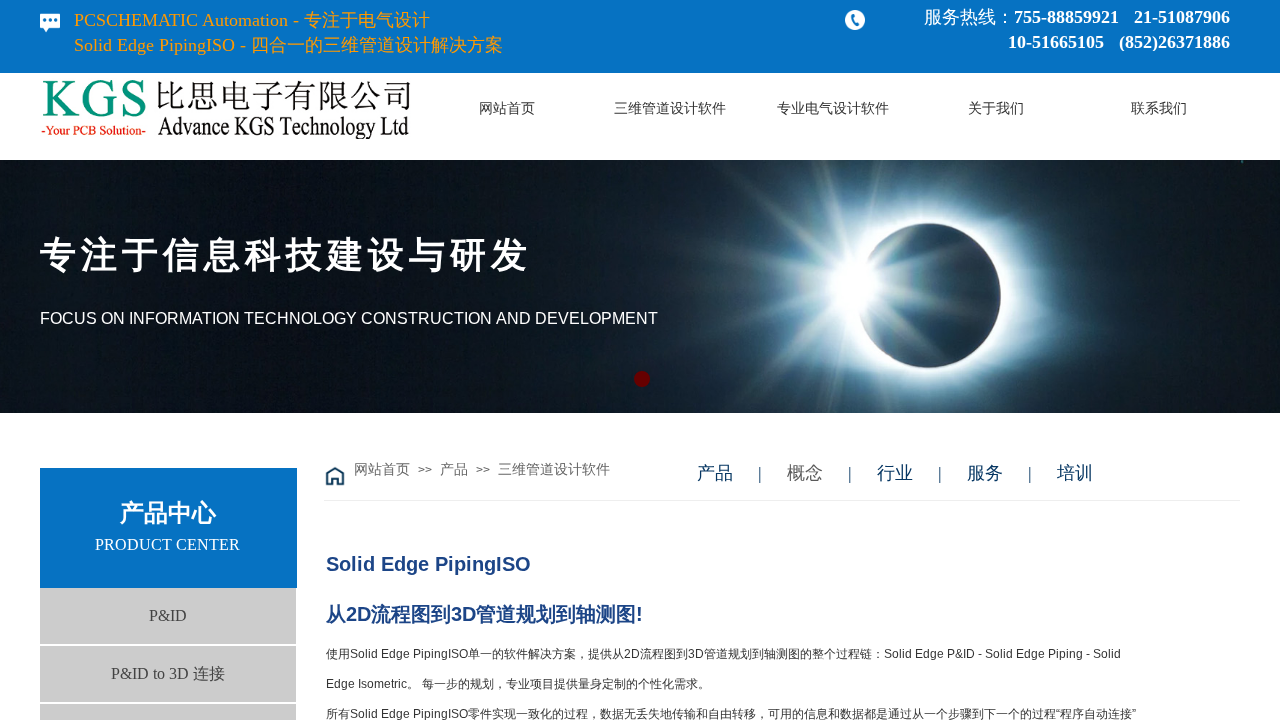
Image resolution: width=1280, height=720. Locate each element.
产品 (454, 469)
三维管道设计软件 (554, 469)
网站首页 (382, 469)
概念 (805, 473)
